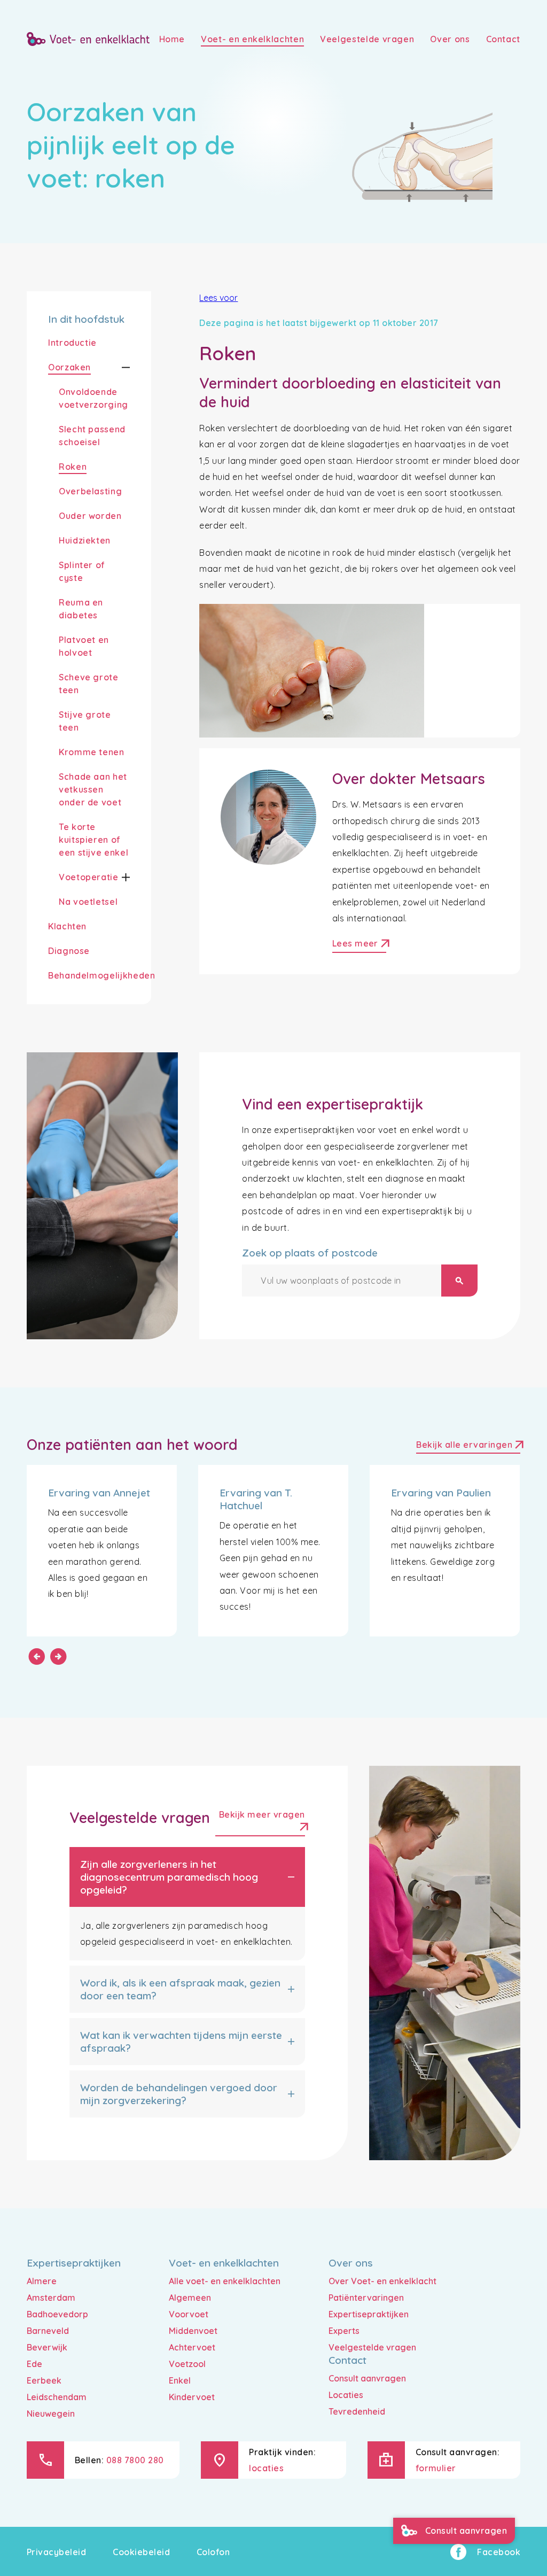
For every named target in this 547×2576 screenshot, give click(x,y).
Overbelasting (90, 491)
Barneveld (48, 2331)
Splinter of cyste (82, 571)
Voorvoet (189, 2314)
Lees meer (359, 945)
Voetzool (187, 2364)
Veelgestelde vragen (372, 2347)
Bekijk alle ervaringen (468, 1446)
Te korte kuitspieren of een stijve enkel (93, 840)
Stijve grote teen (85, 721)
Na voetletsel (88, 902)
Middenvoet (193, 2331)
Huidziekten (85, 540)
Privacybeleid (56, 2552)
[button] (116, 368)
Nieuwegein (51, 2414)
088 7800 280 (135, 2460)
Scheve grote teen (89, 684)
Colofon (213, 2552)
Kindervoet (192, 2397)
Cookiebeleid (141, 2552)
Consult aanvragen (367, 2378)
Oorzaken (69, 367)
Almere (42, 2281)
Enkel (180, 2380)
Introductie (72, 343)
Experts (344, 2331)
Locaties (346, 2395)
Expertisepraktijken (369, 2314)
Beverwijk (47, 2347)
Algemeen (190, 2298)
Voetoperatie (89, 877)
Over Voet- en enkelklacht (382, 2281)
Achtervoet (192, 2347)
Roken (73, 467)
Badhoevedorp (57, 2314)
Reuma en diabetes (81, 609)
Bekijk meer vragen (262, 1823)
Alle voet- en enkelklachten (225, 2281)
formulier (436, 2468)
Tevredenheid (357, 2411)
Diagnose (69, 951)
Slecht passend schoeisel (92, 436)
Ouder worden (90, 516)
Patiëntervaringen (366, 2298)
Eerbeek (44, 2380)
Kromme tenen (92, 752)
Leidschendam (57, 2397)
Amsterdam (51, 2298)
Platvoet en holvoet (84, 646)
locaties (266, 2468)
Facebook (499, 2552)
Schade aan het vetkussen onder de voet (93, 789)
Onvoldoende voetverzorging (93, 398)
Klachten (67, 926)
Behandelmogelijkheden (101, 975)
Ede (34, 2364)
